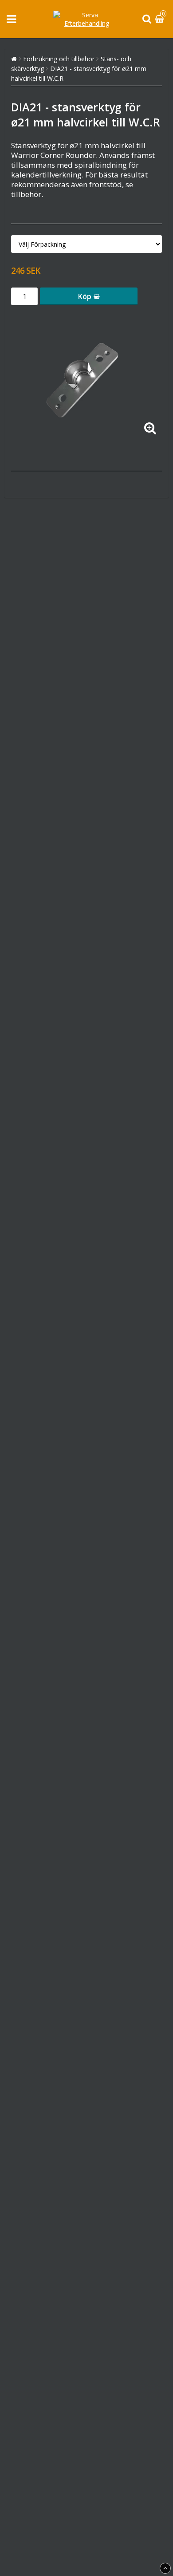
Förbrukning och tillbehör (59, 59)
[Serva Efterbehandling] (86, 23)
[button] (161, 19)
